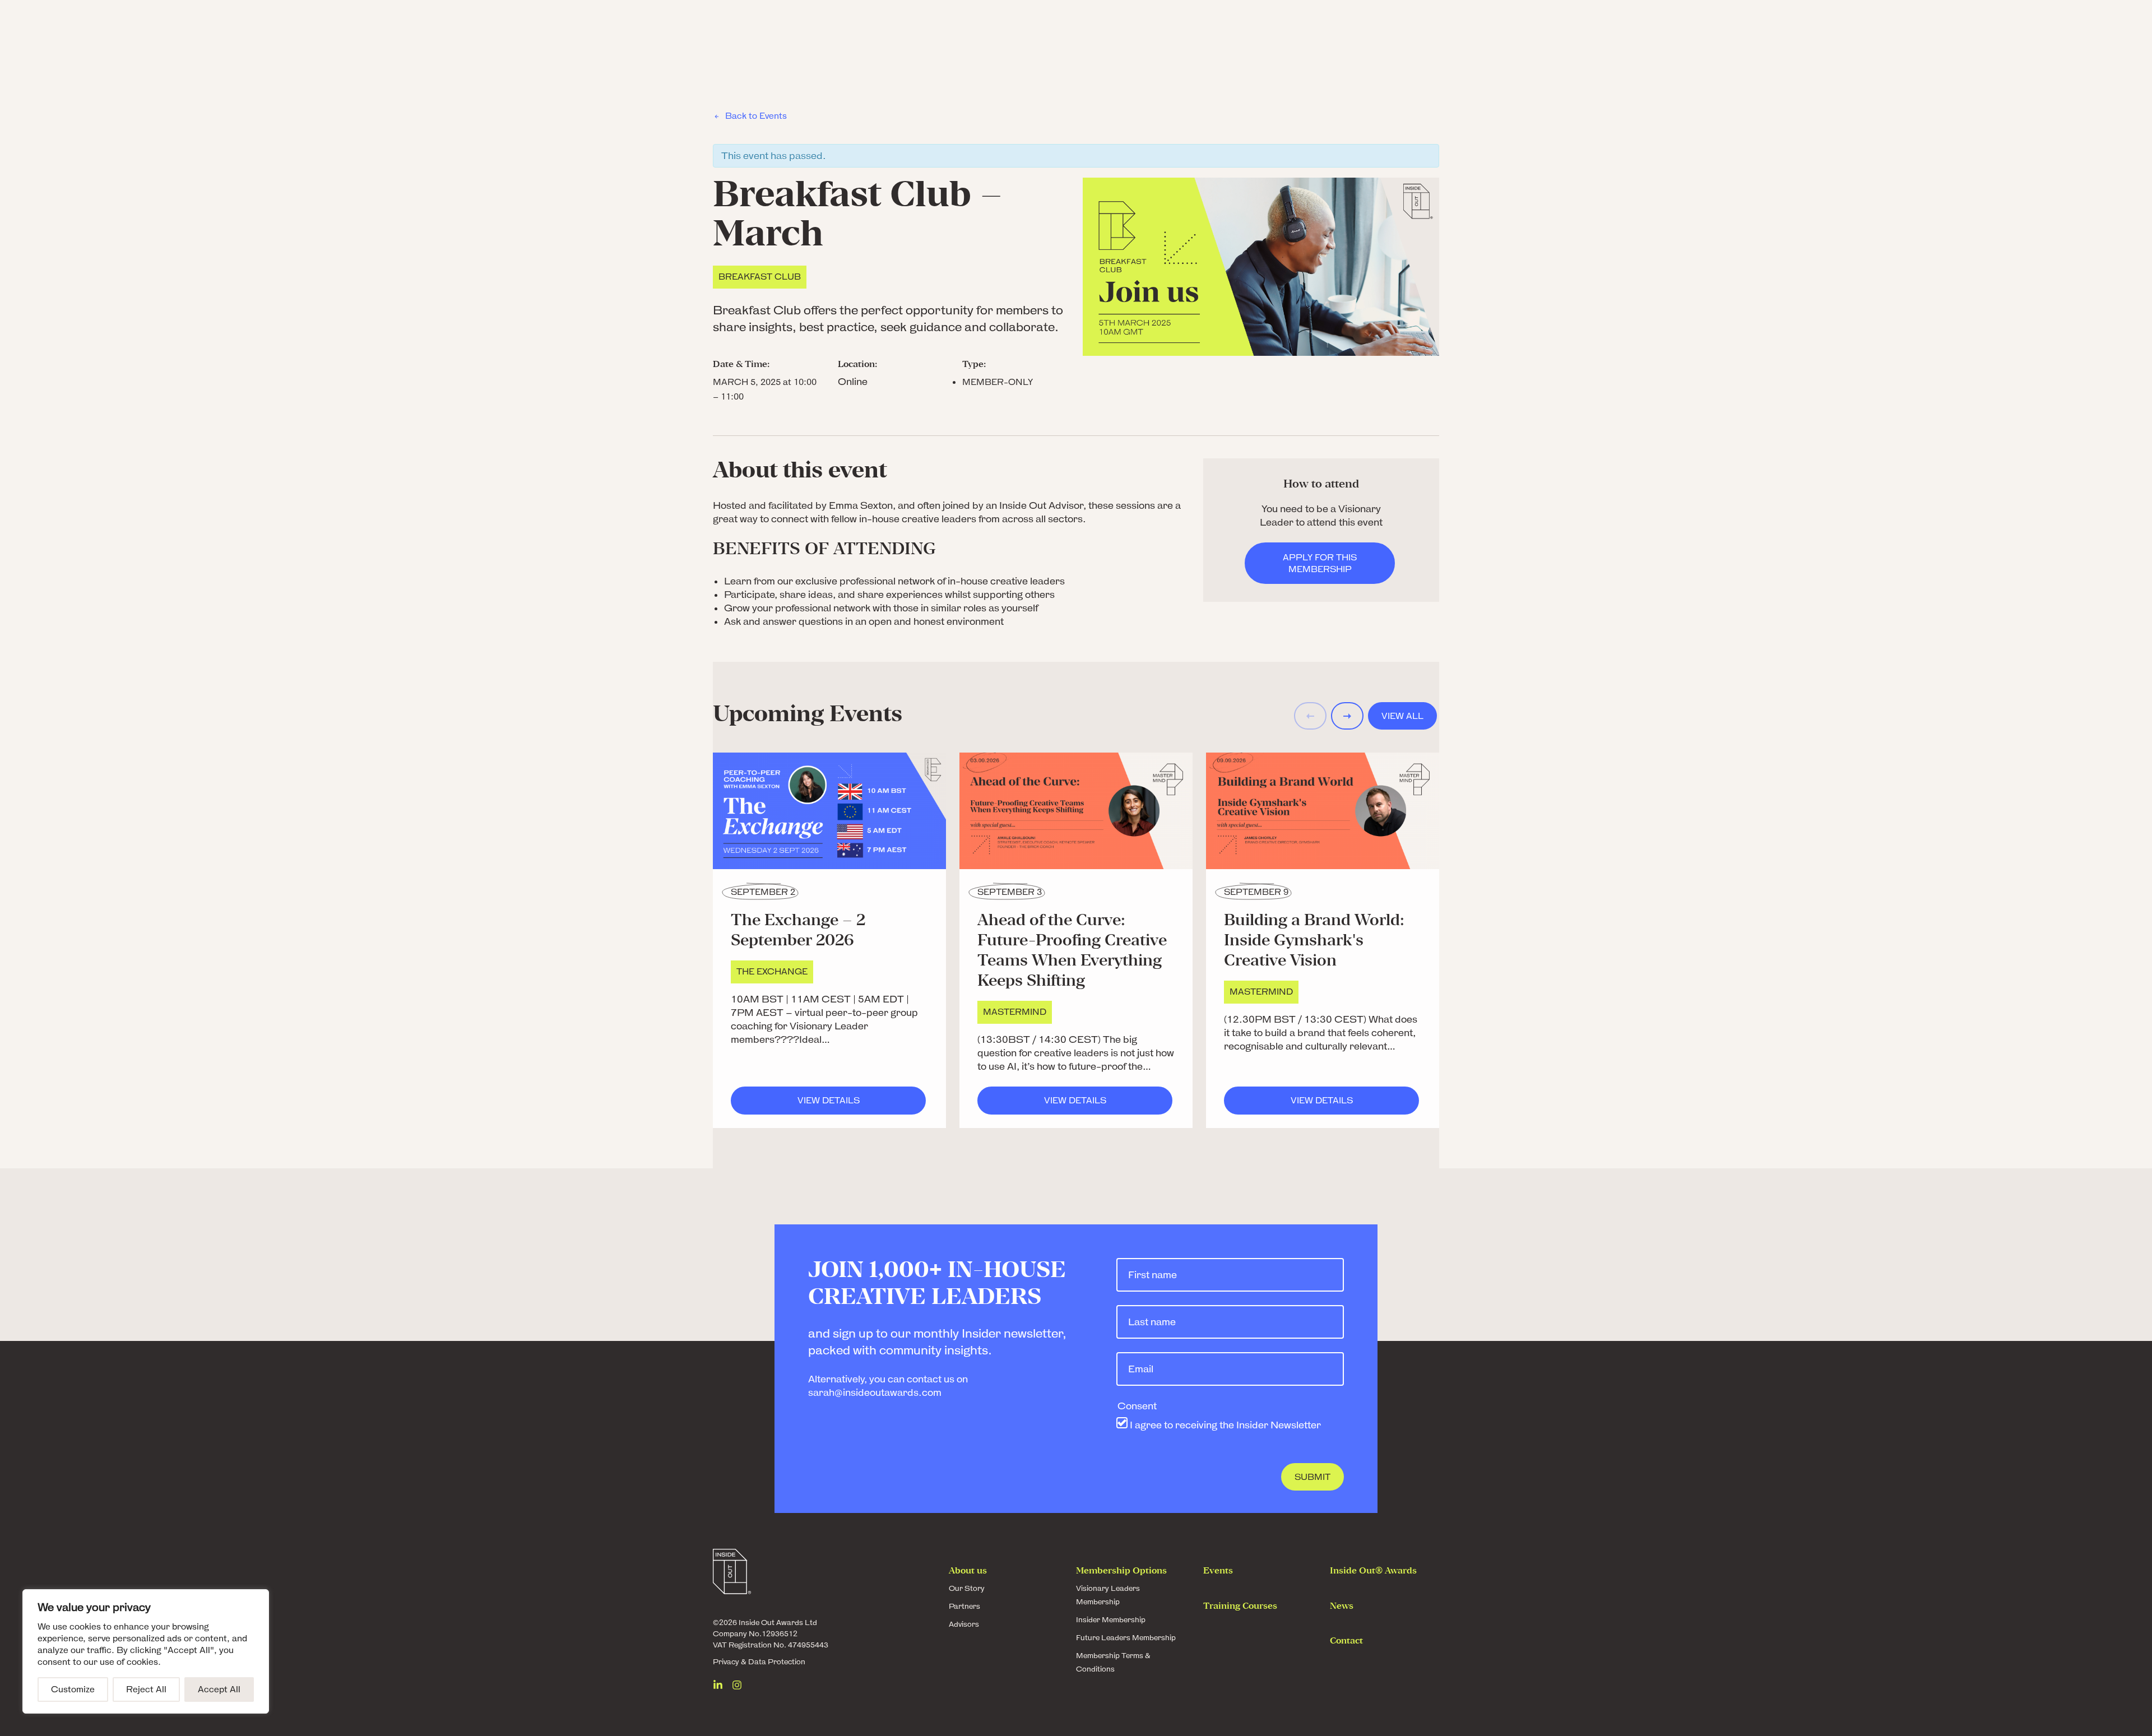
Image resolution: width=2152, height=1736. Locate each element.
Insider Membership (1111, 1620)
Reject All (146, 1689)
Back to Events (756, 116)
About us (968, 1571)
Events (1218, 1571)
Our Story (967, 1588)
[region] (146, 1651)
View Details (862, 1100)
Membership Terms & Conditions (1113, 1662)
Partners (964, 1606)
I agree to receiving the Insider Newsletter (1225, 1425)
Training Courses (1240, 1607)
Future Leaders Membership (1126, 1638)
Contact (1346, 1641)
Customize (73, 1689)
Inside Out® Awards (1373, 1571)
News (1342, 1607)
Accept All (219, 1689)
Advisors (964, 1624)
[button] (1347, 716)
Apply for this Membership (1320, 563)
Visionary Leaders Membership (1108, 1595)
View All (1402, 716)
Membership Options (1121, 1571)
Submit (1312, 1477)
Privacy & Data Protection (759, 1662)
